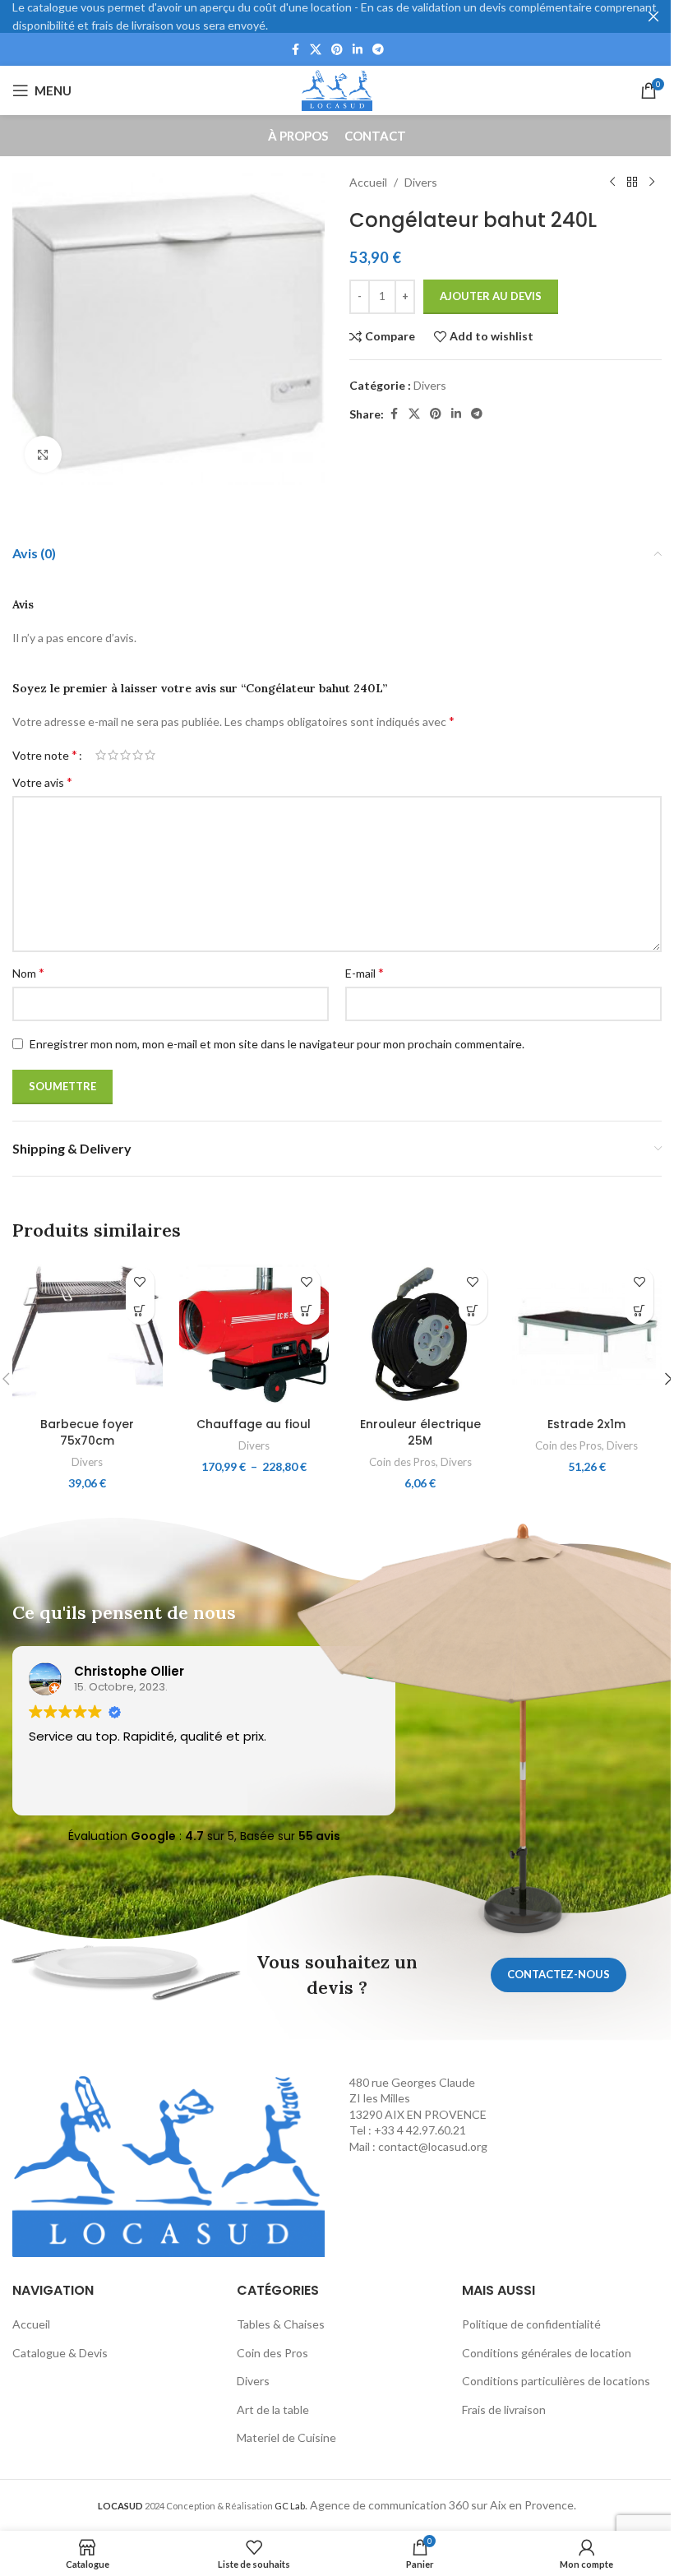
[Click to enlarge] (43, 454)
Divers (421, 182)
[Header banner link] (337, 16)
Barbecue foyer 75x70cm (87, 1432)
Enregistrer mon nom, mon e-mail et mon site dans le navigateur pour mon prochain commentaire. (277, 1044)
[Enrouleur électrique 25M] (420, 1334)
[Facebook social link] (295, 50)
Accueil (368, 182)
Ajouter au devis (491, 296)
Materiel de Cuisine (286, 2437)
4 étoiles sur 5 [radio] (138, 755)
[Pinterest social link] (337, 50)
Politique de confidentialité (531, 2324)
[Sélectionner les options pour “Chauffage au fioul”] (306, 1310)
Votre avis (42, 782)
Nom (28, 972)
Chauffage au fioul (254, 1424)
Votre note (45, 755)
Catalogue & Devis (60, 2353)
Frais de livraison (504, 2410)
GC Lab (290, 2506)
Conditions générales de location (547, 2353)
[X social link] (316, 50)
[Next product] (652, 183)
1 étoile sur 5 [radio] (101, 755)
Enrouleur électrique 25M (420, 1432)
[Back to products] (632, 183)
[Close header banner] (653, 16)
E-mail (365, 972)
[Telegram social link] (378, 50)
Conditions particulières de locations (556, 2381)
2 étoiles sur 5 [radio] (113, 755)
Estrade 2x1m (586, 1424)
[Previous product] (612, 183)
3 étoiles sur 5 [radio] (125, 755)
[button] (140, 1310)
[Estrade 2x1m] (587, 1334)
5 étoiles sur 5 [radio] (150, 755)
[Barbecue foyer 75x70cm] (88, 1334)
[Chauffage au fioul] (254, 1334)
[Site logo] (337, 89)
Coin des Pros (402, 1462)
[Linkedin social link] (358, 50)
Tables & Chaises (281, 2324)
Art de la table (273, 2410)
